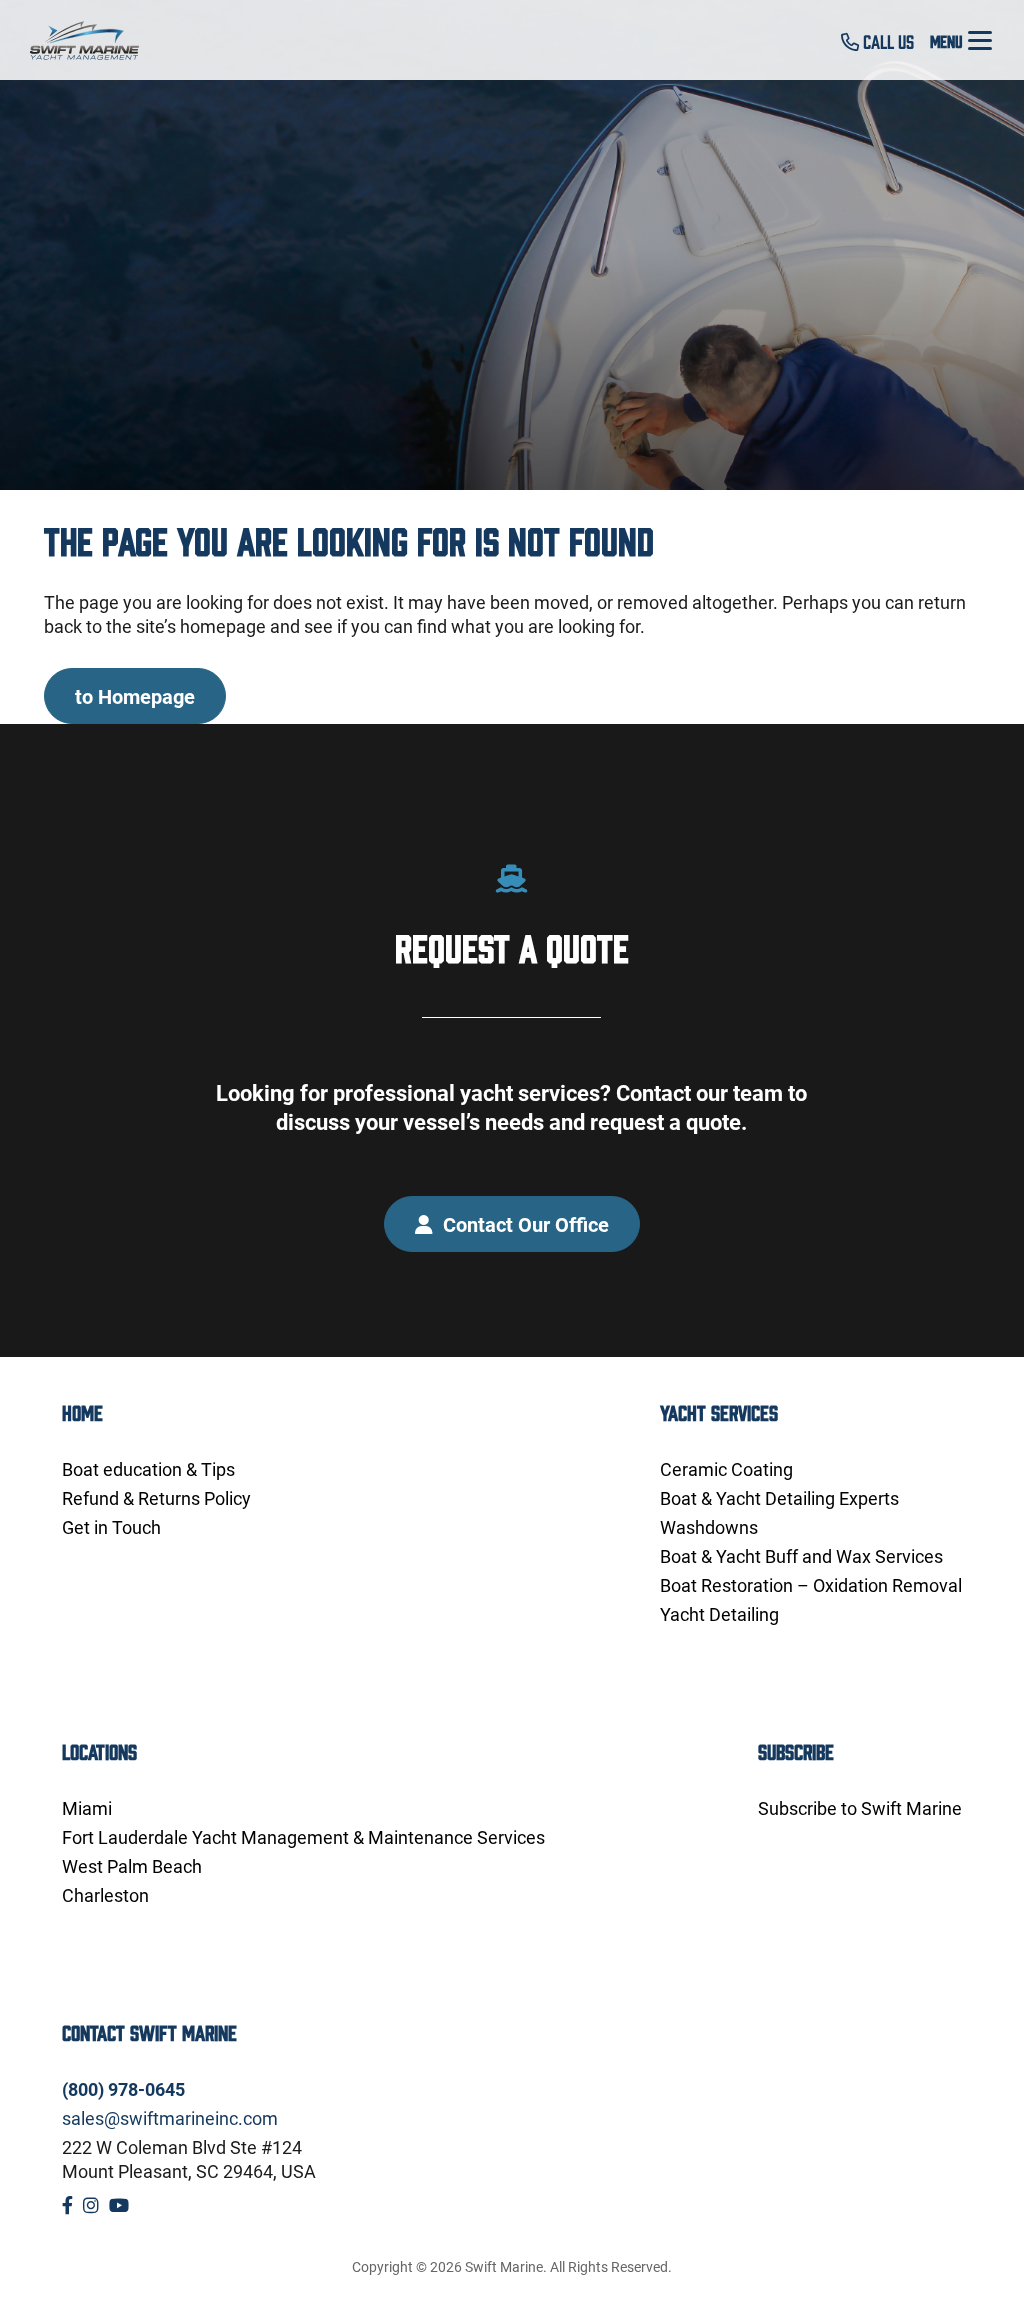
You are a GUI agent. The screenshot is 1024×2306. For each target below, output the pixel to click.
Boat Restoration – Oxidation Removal (811, 1585)
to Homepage (135, 696)
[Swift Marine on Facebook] (67, 2205)
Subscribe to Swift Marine (860, 1808)
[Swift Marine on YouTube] (119, 2205)
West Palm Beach (132, 1866)
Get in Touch (111, 1527)
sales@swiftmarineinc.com (170, 2118)
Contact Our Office (523, 1224)
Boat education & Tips (148, 1469)
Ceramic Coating (726, 1469)
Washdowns (709, 1527)
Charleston (105, 1895)
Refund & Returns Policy (156, 1498)
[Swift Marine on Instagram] (91, 2205)
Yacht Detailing (719, 1614)
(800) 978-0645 (123, 2089)
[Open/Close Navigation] (980, 40)
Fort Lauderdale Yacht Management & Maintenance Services (303, 1837)
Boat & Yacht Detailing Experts (779, 1498)
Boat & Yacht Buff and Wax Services (801, 1556)
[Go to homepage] (95, 40)
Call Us (886, 41)
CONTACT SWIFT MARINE (149, 2031)
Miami (87, 1808)
